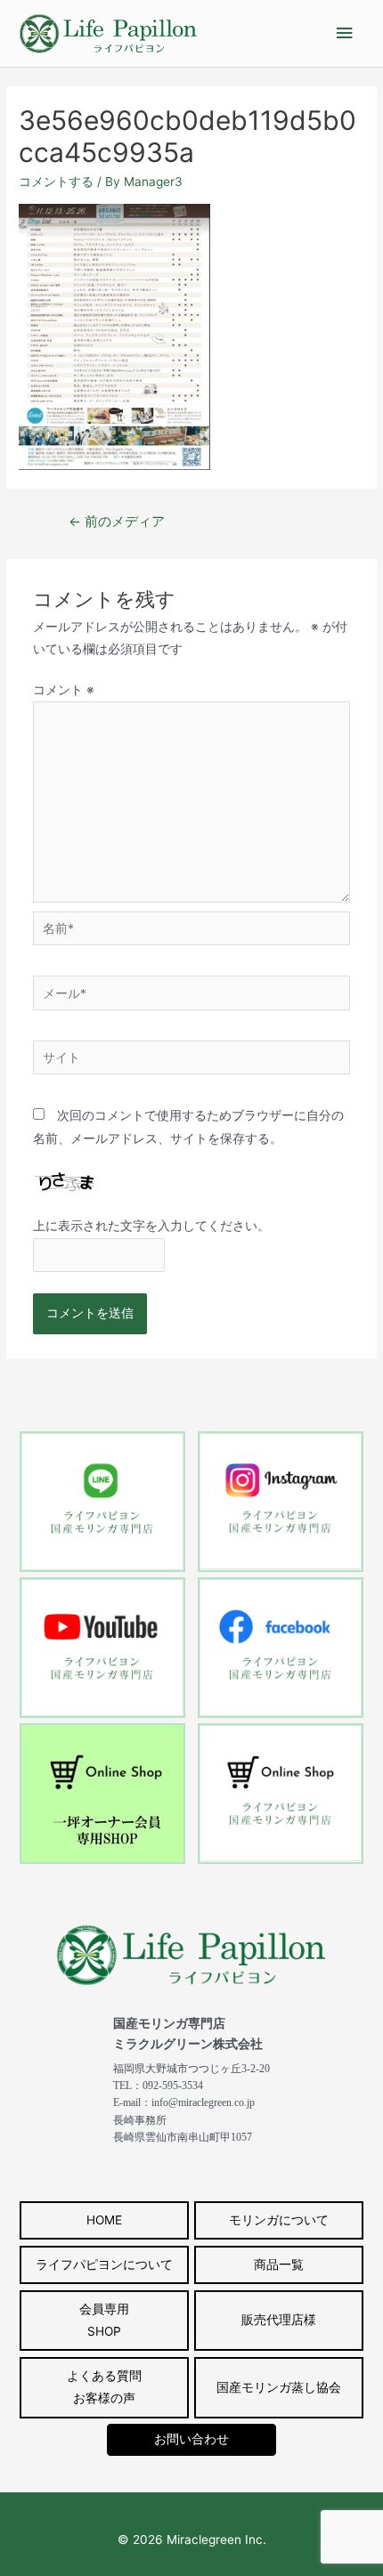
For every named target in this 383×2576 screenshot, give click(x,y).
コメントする (56, 182)
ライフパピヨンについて (104, 2264)
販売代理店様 (279, 2320)
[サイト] (192, 1061)
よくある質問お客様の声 (104, 2387)
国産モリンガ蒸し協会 (279, 2387)
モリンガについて (279, 2220)
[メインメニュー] (345, 33)
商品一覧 (279, 2264)
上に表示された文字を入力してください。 (151, 1226)
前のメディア (117, 522)
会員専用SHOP (104, 2320)
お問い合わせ (191, 2439)
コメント (64, 690)
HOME (104, 2220)
